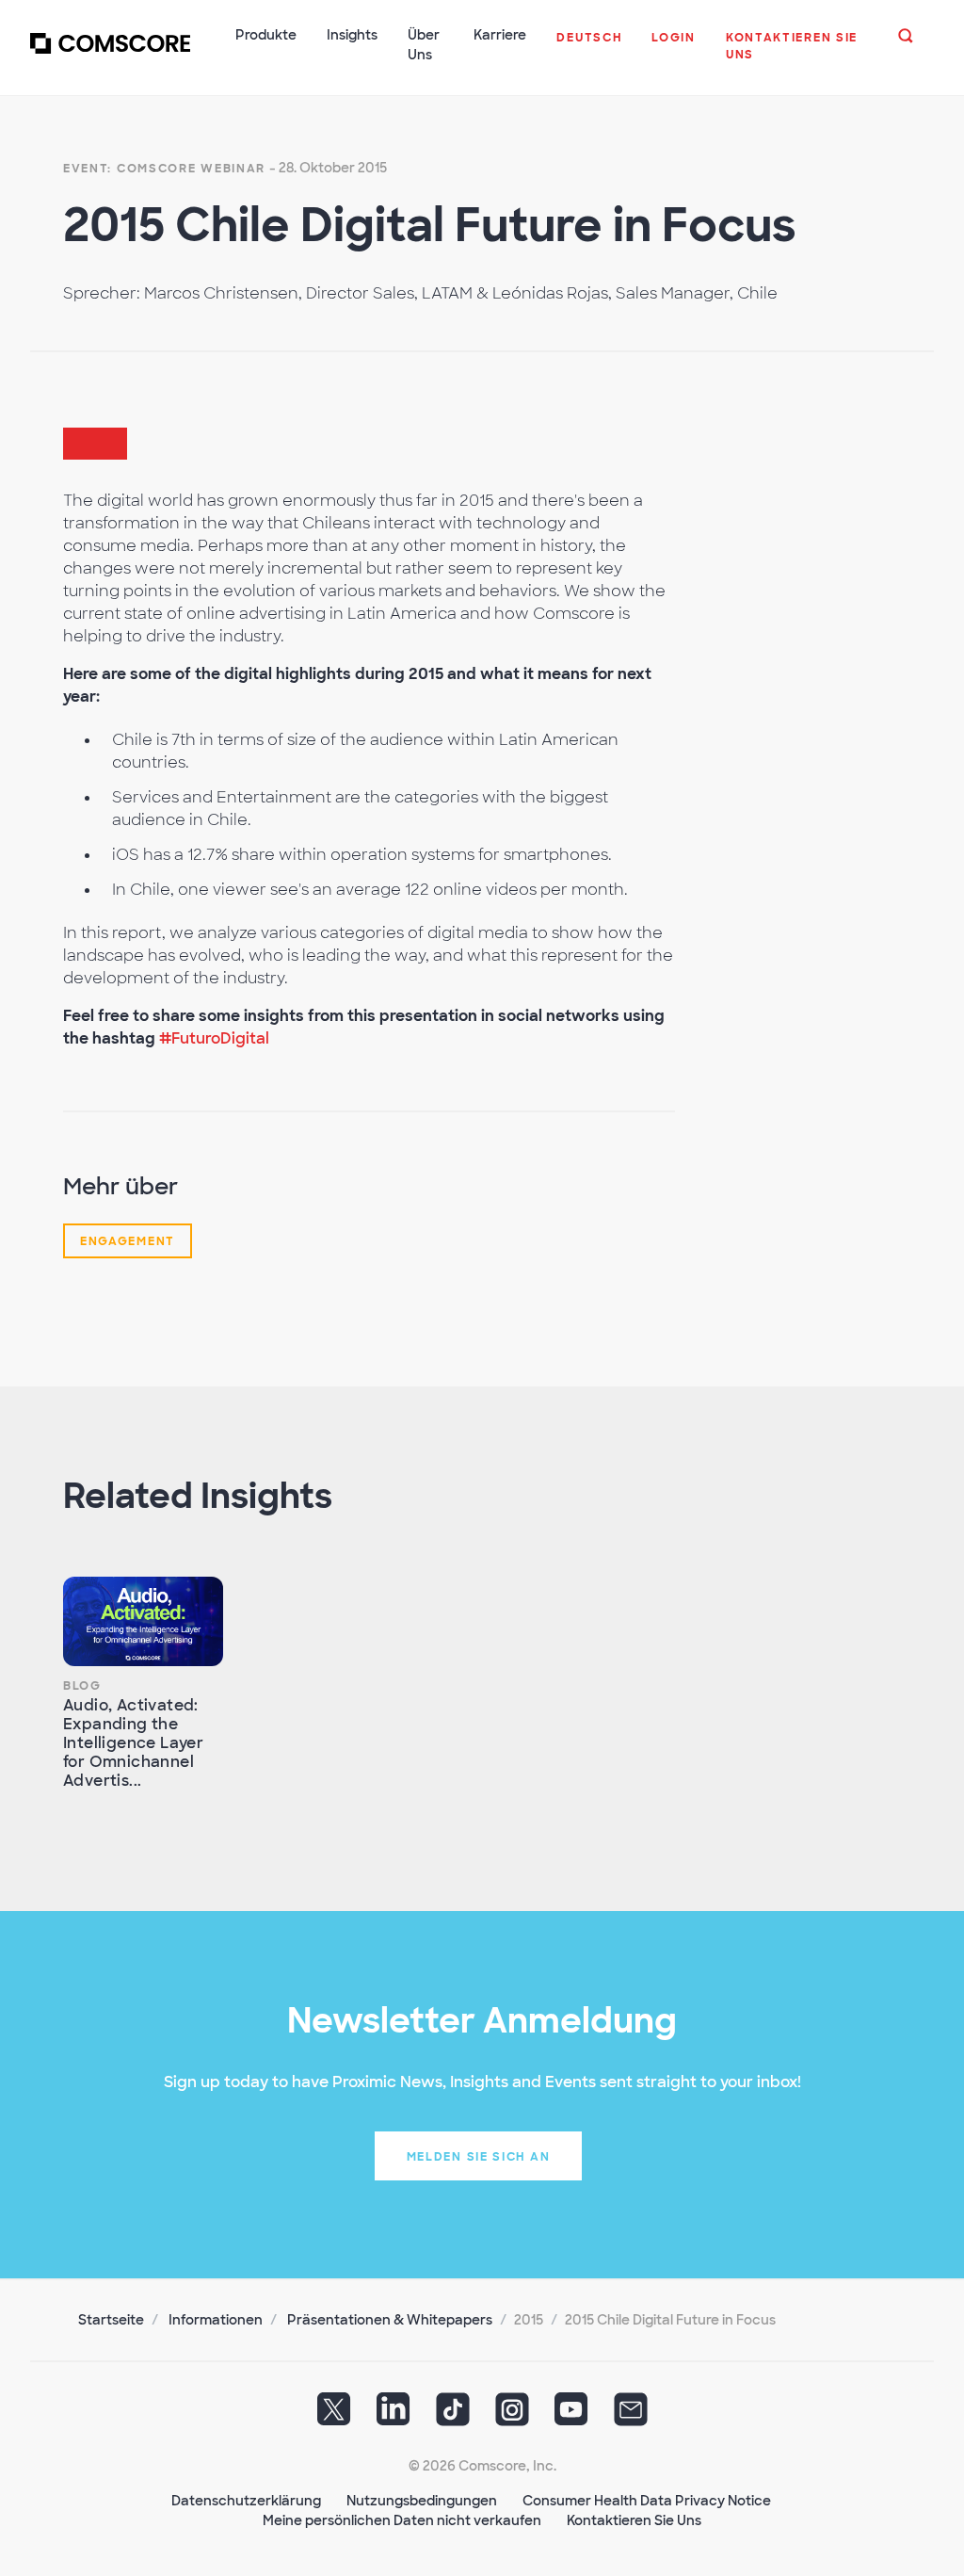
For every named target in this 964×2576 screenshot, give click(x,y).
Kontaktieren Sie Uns (634, 2520)
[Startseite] (110, 56)
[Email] (631, 2416)
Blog (82, 1686)
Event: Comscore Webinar (164, 169)
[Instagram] (512, 2416)
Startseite (111, 2320)
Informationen (216, 2320)
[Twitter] (334, 2416)
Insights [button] (352, 35)
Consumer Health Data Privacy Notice (647, 2501)
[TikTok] (453, 2416)
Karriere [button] (500, 35)
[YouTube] (571, 2416)
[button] (589, 47)
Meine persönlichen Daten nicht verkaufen (402, 2520)
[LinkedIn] (394, 2416)
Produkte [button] (266, 35)
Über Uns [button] (424, 45)
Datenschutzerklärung (246, 2501)
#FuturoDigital (214, 1038)
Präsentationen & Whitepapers (390, 2320)
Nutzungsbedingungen (422, 2501)
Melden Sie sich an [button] (479, 2157)
